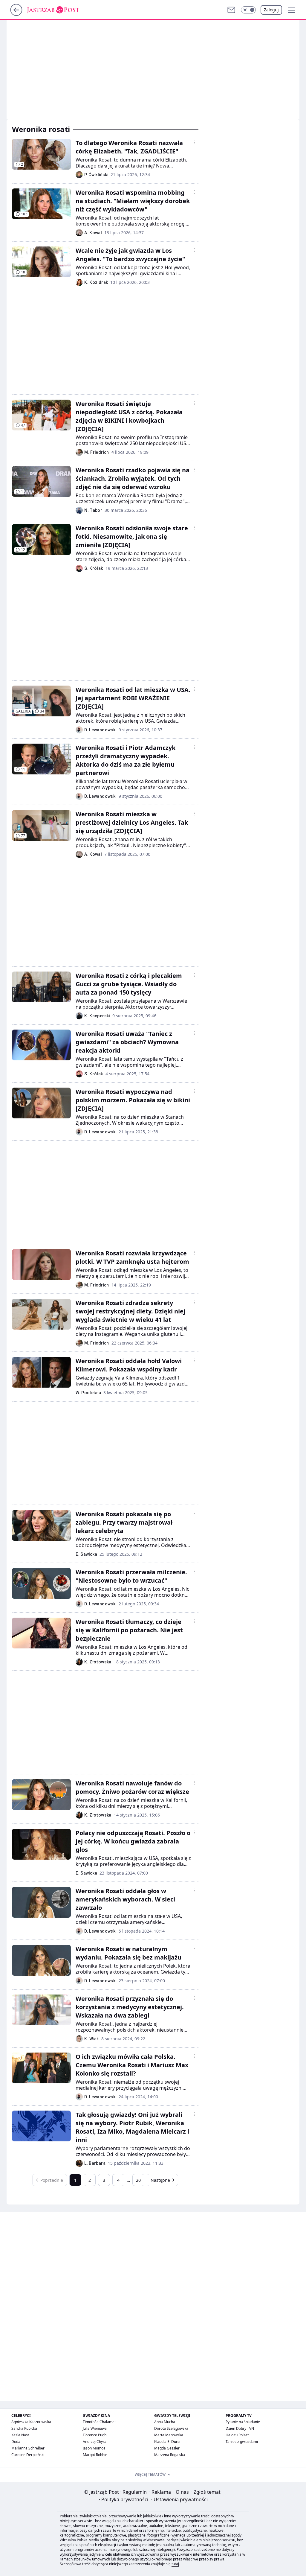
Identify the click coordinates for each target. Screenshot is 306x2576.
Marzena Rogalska (170, 2455)
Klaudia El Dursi (167, 2442)
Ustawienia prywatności (179, 2499)
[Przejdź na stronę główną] (16, 14)
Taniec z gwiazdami (242, 2442)
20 (138, 2180)
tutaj (175, 2564)
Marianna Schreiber (28, 2448)
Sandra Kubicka (24, 2428)
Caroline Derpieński (28, 2455)
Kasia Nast (20, 2435)
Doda (16, 2442)
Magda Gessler (167, 2448)
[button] (248, 10)
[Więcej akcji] (195, 142)
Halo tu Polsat (237, 2435)
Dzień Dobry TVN (240, 2428)
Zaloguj (271, 10)
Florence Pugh (95, 2435)
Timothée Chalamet (99, 2422)
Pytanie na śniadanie (243, 2422)
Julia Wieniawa (95, 2428)
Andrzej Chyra (95, 2442)
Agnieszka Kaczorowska (31, 2422)
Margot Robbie (95, 2455)
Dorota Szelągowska (171, 2428)
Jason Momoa (94, 2448)
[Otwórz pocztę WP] (231, 10)
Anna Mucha (165, 2422)
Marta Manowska (169, 2435)
